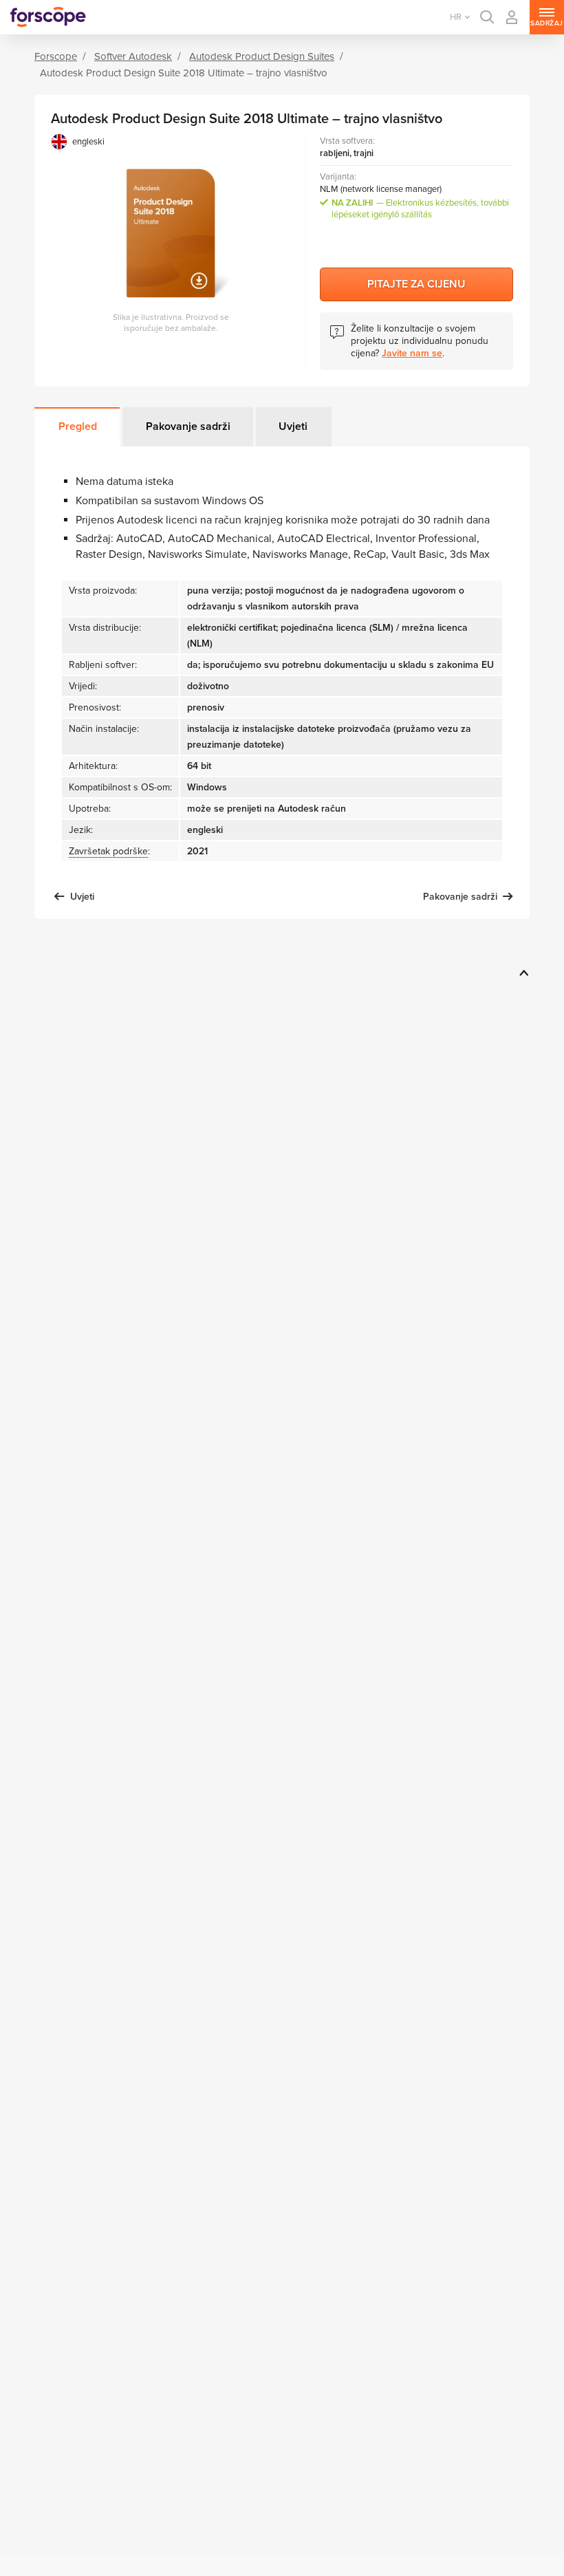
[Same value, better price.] (48, 17)
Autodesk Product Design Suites (262, 56)
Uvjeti (293, 426)
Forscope (56, 56)
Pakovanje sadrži (188, 426)
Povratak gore (522, 973)
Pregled (78, 426)
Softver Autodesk (133, 56)
